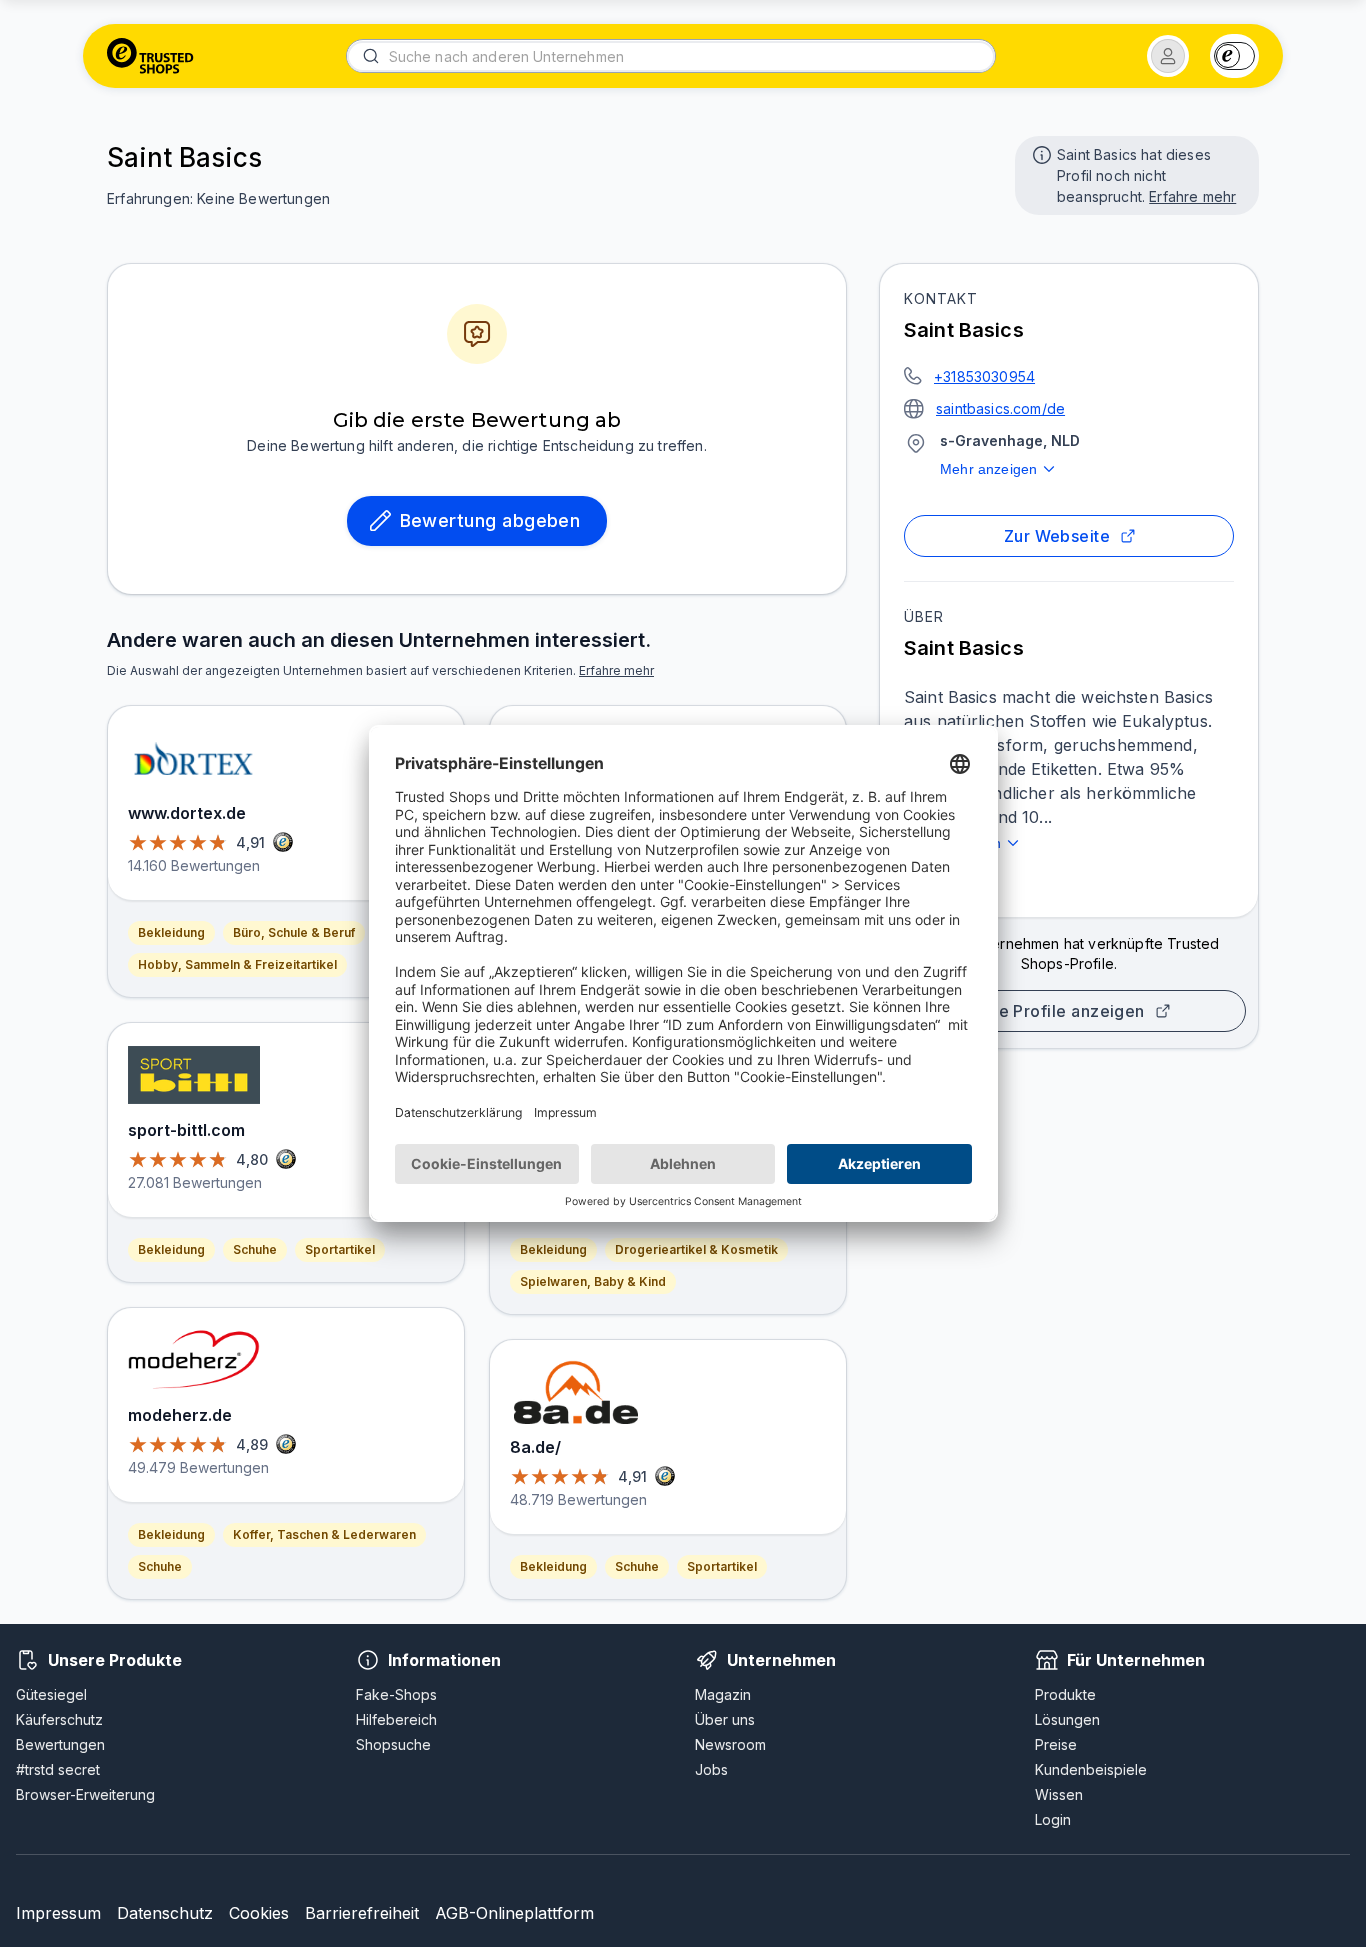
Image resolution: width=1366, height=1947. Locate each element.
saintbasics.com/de (1000, 408)
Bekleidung (171, 932)
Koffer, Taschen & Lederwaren (324, 1534)
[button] (1168, 56)
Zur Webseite (1057, 536)
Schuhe (255, 1249)
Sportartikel (340, 1249)
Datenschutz (165, 1913)
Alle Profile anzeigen (1061, 1011)
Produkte (1065, 1694)
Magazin (723, 1694)
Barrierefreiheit (362, 1913)
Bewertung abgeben (490, 520)
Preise (1056, 1744)
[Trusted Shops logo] (150, 56)
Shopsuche (393, 1744)
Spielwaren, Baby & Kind (593, 1281)
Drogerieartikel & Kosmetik (696, 1249)
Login (1053, 1819)
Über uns (725, 1719)
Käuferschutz (59, 1719)
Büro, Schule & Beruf (294, 932)
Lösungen (1067, 1719)
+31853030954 (984, 376)
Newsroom (730, 1744)
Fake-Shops (396, 1694)
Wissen (1059, 1794)
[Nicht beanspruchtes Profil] (1040, 153)
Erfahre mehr (1192, 196)
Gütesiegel (51, 1694)
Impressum (58, 1913)
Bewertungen (60, 1744)
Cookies (259, 1913)
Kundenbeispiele (1091, 1769)
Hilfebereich (396, 1719)
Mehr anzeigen (988, 469)
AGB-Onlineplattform (514, 1913)
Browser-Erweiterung (85, 1794)
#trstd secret (58, 1769)
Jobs (711, 1769)
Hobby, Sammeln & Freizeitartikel (237, 964)
